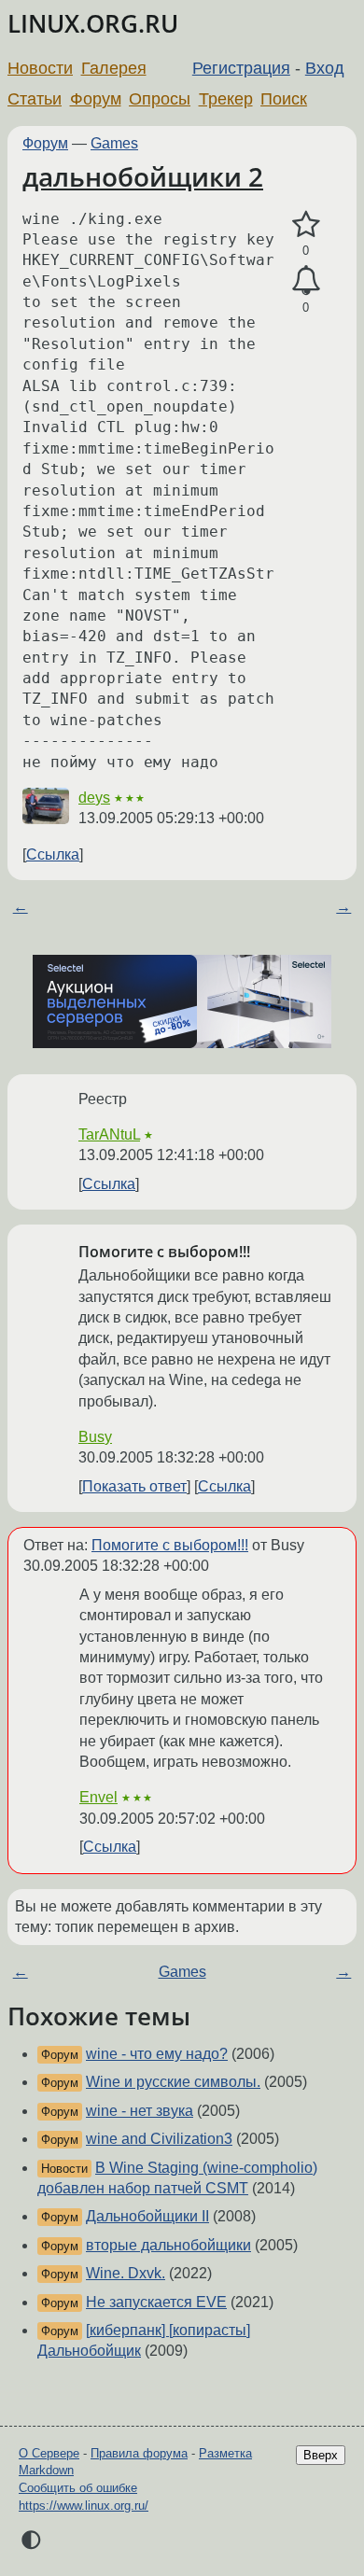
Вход (325, 68)
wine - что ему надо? (157, 2054)
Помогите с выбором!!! (170, 1545)
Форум (96, 99)
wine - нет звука (140, 2111)
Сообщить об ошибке (78, 2488)
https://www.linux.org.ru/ (84, 2506)
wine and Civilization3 (159, 2139)
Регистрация (241, 68)
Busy (95, 1437)
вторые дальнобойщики (168, 2245)
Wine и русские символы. (173, 2082)
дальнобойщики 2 (143, 176)
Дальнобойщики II (147, 2216)
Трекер (226, 99)
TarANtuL (109, 1134)
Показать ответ (134, 1486)
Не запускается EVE (156, 2302)
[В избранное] (306, 225)
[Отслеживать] (306, 281)
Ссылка (53, 854)
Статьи (35, 99)
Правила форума (139, 2453)
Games (114, 143)
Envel (98, 1797)
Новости (40, 68)
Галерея (114, 68)
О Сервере (49, 2453)
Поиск (284, 99)
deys (94, 798)
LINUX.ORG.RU (93, 24)
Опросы (160, 99)
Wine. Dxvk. (126, 2273)
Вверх (321, 2455)
